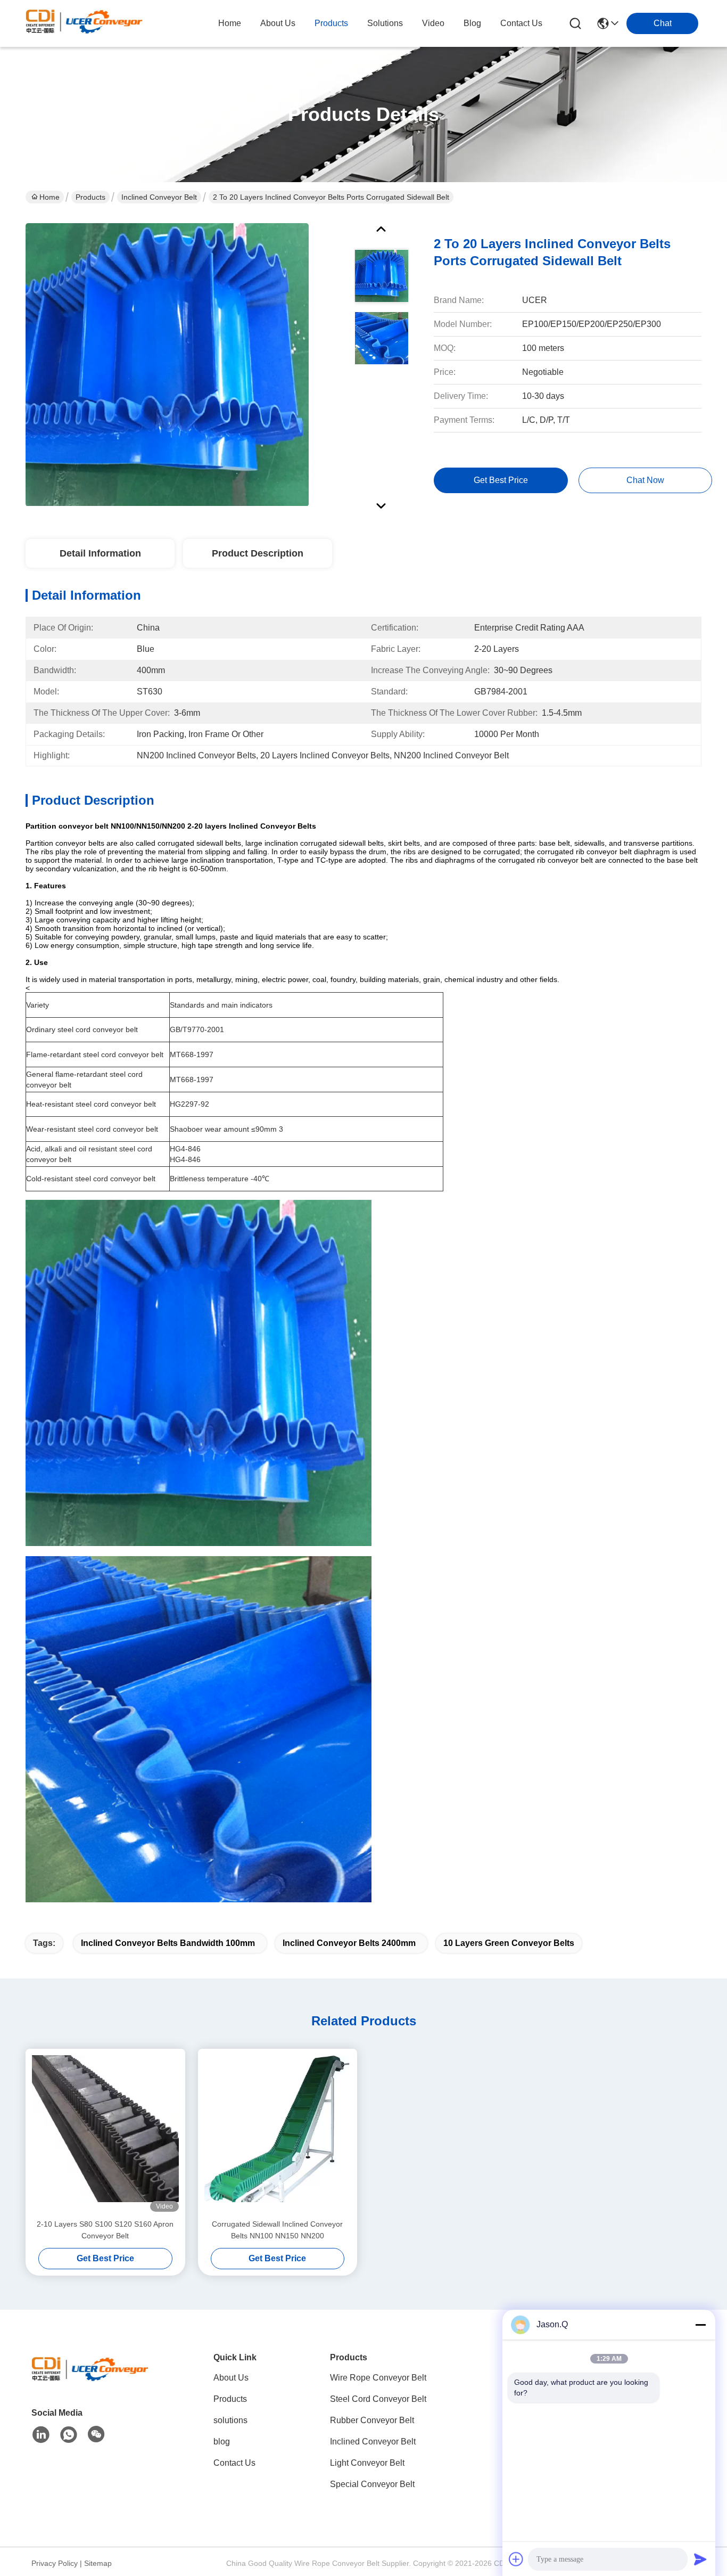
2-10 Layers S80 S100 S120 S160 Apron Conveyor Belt (105, 2230)
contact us (521, 23)
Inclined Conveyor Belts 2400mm (349, 1943)
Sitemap (98, 2563)
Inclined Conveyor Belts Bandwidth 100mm (168, 1943)
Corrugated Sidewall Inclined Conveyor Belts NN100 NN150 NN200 (277, 2230)
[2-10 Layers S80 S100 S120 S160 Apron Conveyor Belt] (105, 2133)
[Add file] (516, 2559)
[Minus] (700, 2325)
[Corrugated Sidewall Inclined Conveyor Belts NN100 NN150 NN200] (278, 2133)
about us (278, 23)
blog (472, 23)
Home (230, 23)
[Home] (90, 2381)
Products (90, 197)
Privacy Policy (55, 2563)
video (433, 23)
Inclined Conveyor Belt (159, 197)
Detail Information (100, 553)
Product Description (258, 553)
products (331, 23)
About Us (231, 2378)
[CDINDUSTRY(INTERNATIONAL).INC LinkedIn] (41, 2435)
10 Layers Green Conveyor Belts (509, 1943)
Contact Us (234, 2463)
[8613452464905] (69, 2435)
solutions (385, 23)
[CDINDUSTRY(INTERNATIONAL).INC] (84, 23)
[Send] (700, 2559)
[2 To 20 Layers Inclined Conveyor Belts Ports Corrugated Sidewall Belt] (167, 364)
